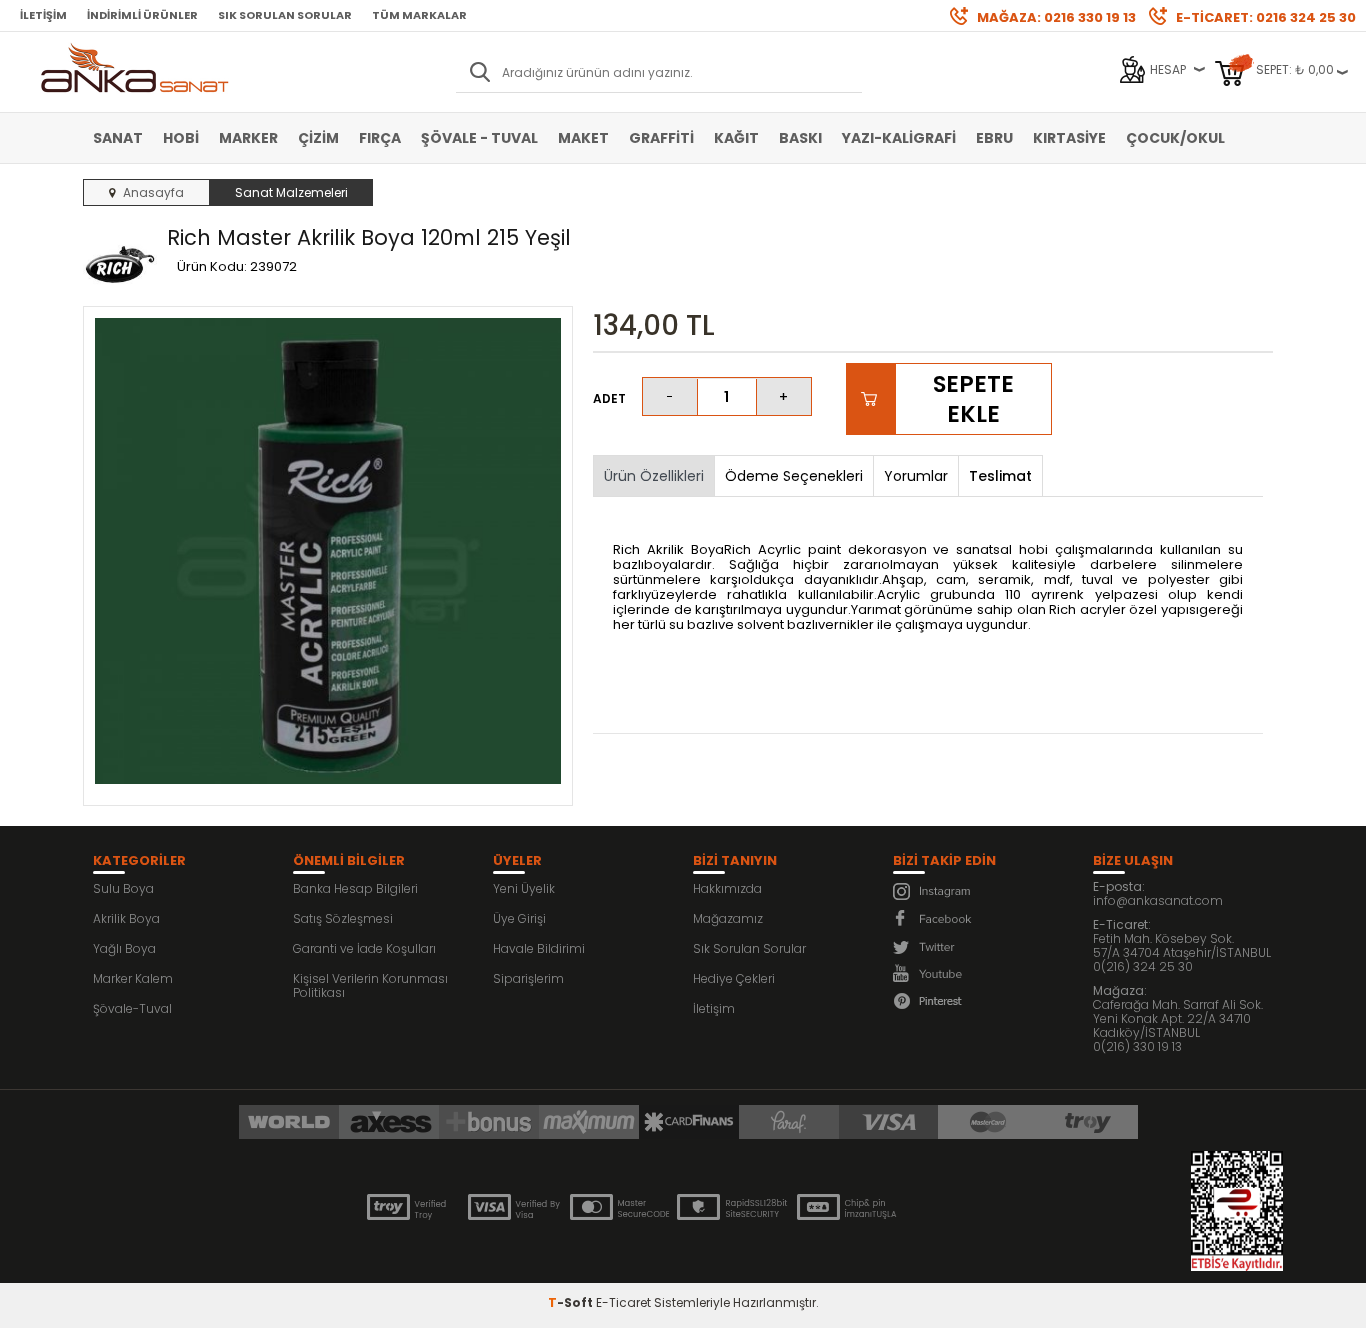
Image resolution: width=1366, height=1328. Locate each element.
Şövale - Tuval (479, 138)
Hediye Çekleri (734, 978)
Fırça (380, 138)
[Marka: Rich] (120, 263)
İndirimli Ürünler (142, 15)
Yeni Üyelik (524, 888)
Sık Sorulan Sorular (285, 15)
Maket (583, 138)
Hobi (181, 138)
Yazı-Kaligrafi (899, 138)
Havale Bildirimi (539, 948)
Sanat (118, 138)
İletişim (43, 15)
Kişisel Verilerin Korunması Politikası (370, 985)
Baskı (800, 138)
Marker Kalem (133, 978)
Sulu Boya (123, 888)
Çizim (318, 138)
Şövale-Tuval (132, 1008)
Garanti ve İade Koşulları (364, 948)
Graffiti (661, 138)
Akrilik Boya (126, 918)
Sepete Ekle (973, 399)
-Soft (572, 1302)
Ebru (994, 138)
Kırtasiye (1069, 138)
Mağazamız (728, 918)
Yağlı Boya (124, 948)
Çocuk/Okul (1175, 138)
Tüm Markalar (419, 15)
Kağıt (736, 138)
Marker (248, 138)
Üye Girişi (519, 918)
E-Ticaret (623, 1302)
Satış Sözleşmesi (343, 918)
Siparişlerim (528, 978)
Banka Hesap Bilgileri (355, 888)
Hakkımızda (727, 888)
